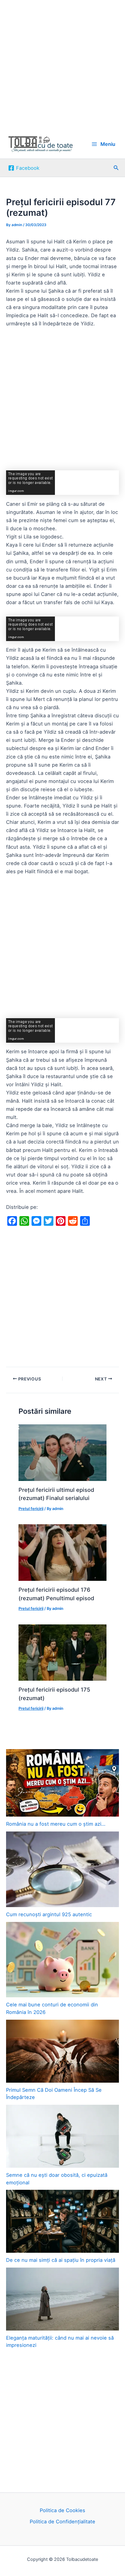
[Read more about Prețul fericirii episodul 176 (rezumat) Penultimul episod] (62, 1552)
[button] (116, 168)
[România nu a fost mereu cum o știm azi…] (62, 1783)
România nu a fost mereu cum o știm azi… (56, 1824)
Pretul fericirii (31, 1509)
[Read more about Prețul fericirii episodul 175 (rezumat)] (62, 1652)
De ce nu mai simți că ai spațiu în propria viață (61, 2260)
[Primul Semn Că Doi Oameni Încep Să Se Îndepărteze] (62, 2051)
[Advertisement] (62, 65)
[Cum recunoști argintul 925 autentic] (62, 1869)
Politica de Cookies (62, 2510)
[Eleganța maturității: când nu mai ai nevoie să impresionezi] (62, 2299)
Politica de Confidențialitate (62, 2522)
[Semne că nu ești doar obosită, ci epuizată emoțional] (62, 2136)
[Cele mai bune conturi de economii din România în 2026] (62, 1960)
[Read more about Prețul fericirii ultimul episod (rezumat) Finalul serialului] (62, 1452)
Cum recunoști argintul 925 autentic (49, 1914)
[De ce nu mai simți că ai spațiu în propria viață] (62, 2221)
